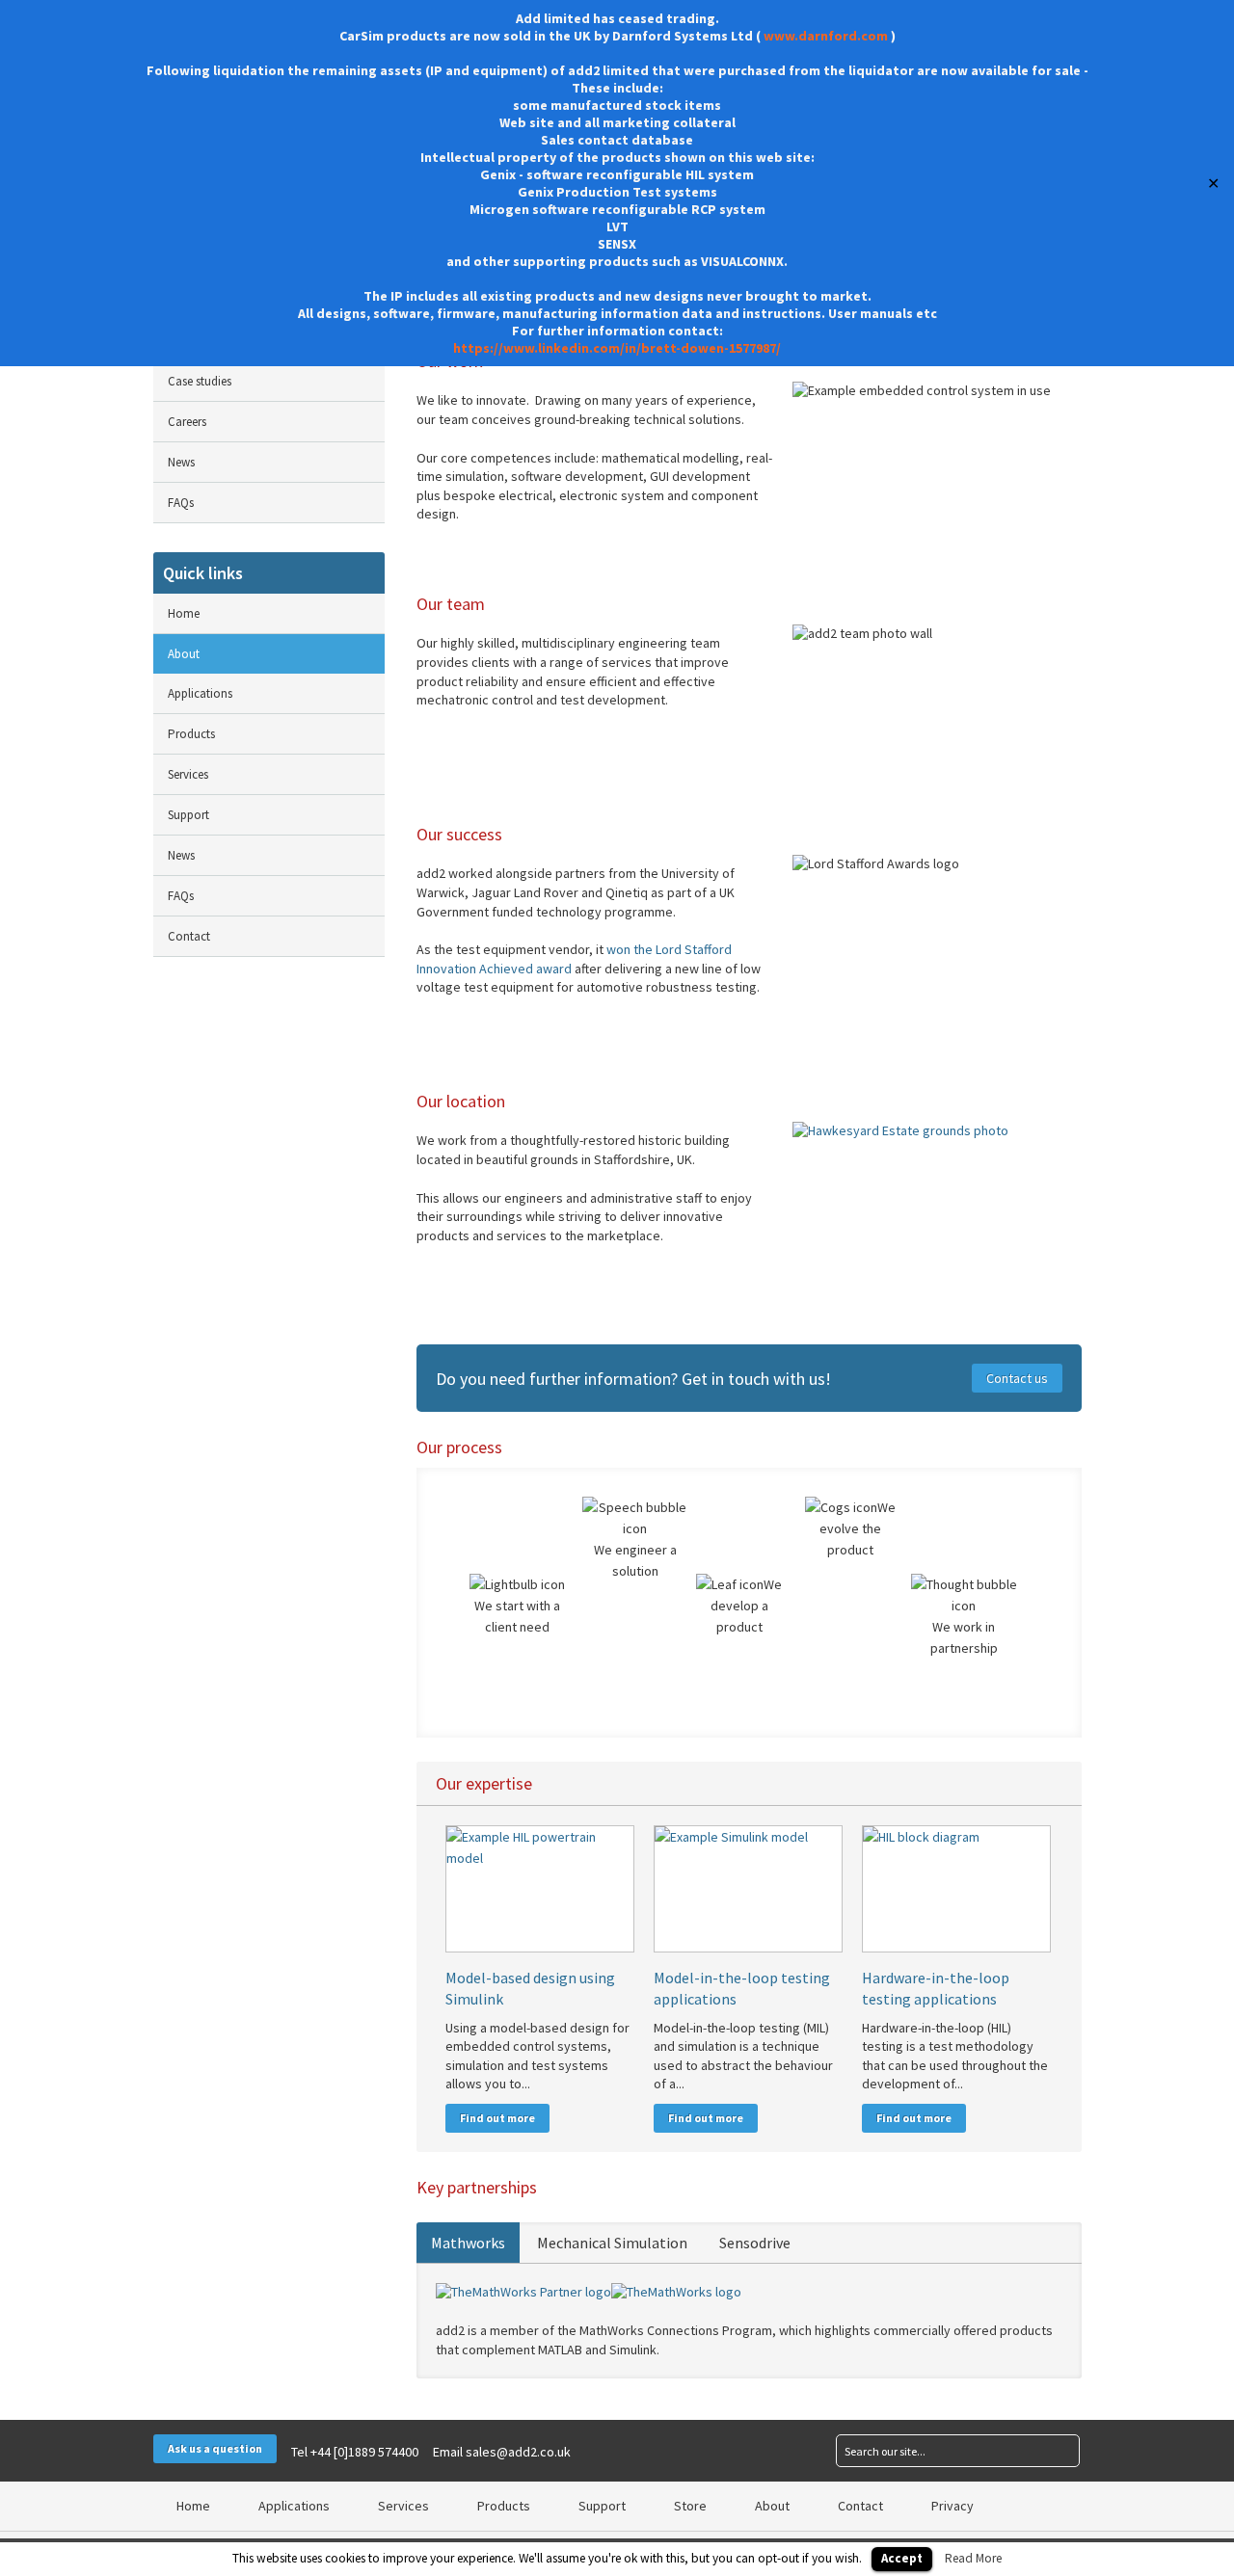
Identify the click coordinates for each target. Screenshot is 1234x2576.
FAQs (181, 503)
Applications (200, 693)
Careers (187, 422)
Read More (973, 2558)
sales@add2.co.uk (518, 2452)
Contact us (1017, 1378)
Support (188, 815)
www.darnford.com (826, 36)
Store (690, 2506)
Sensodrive (755, 2243)
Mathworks (468, 2243)
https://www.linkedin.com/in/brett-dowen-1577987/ (617, 348)
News (181, 462)
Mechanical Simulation (612, 2243)
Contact (189, 936)
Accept (902, 2558)
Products (191, 734)
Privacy (952, 2506)
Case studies (200, 381)
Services (188, 774)
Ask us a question (215, 2448)
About (184, 654)
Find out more (497, 2118)
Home (184, 613)
